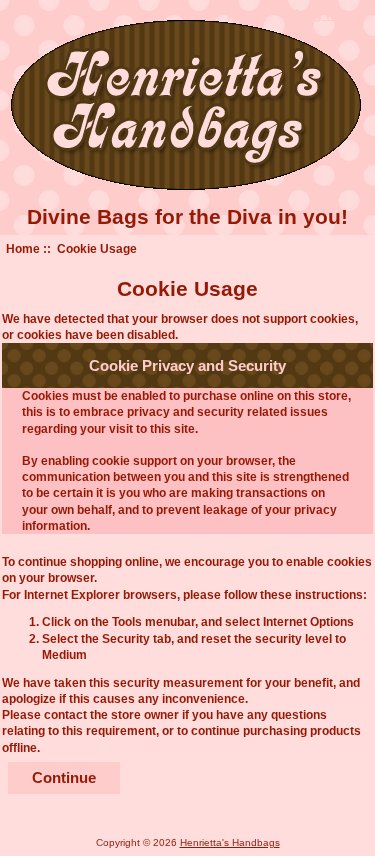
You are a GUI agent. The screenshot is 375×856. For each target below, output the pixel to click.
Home (23, 248)
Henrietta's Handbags (230, 842)
